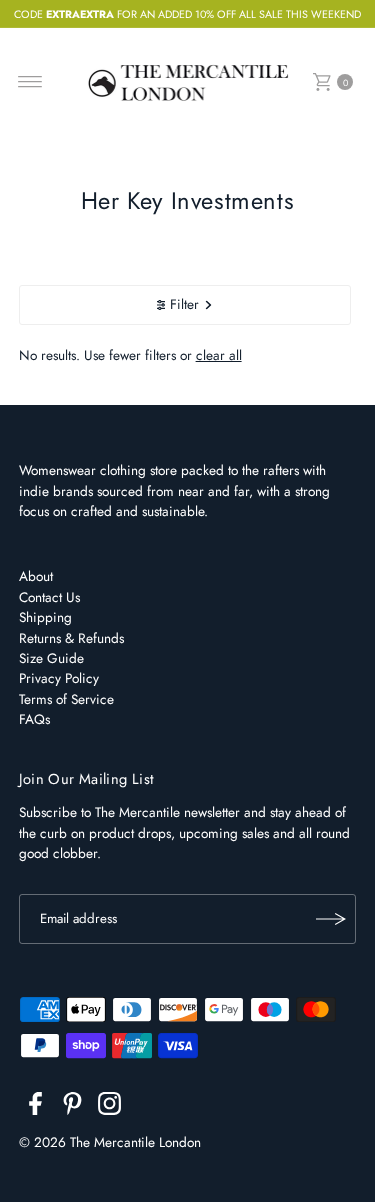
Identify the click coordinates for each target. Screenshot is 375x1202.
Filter (184, 304)
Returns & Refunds (71, 638)
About (36, 576)
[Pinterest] (72, 1107)
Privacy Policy (59, 678)
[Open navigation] (30, 82)
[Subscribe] (331, 919)
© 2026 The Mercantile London (110, 1142)
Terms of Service (66, 699)
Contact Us (49, 597)
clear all (219, 355)
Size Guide (51, 658)
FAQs (34, 719)
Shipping (45, 617)
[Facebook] (35, 1107)
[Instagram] (109, 1107)
